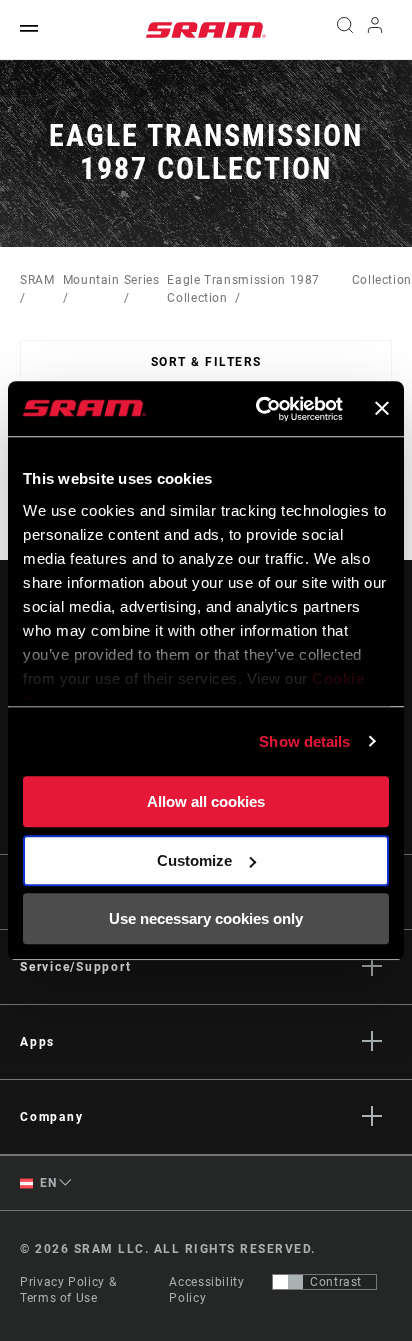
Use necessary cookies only (206, 918)
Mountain (91, 280)
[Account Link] (375, 30)
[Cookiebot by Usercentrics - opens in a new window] (259, 409)
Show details (304, 741)
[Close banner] (382, 409)
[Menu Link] (29, 29)
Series (142, 280)
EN (47, 1183)
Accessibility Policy (206, 1290)
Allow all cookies (206, 801)
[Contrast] (288, 1282)
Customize (194, 860)
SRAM (37, 280)
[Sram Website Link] (206, 30)
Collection (382, 280)
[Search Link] (344, 30)
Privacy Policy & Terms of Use (68, 1290)
